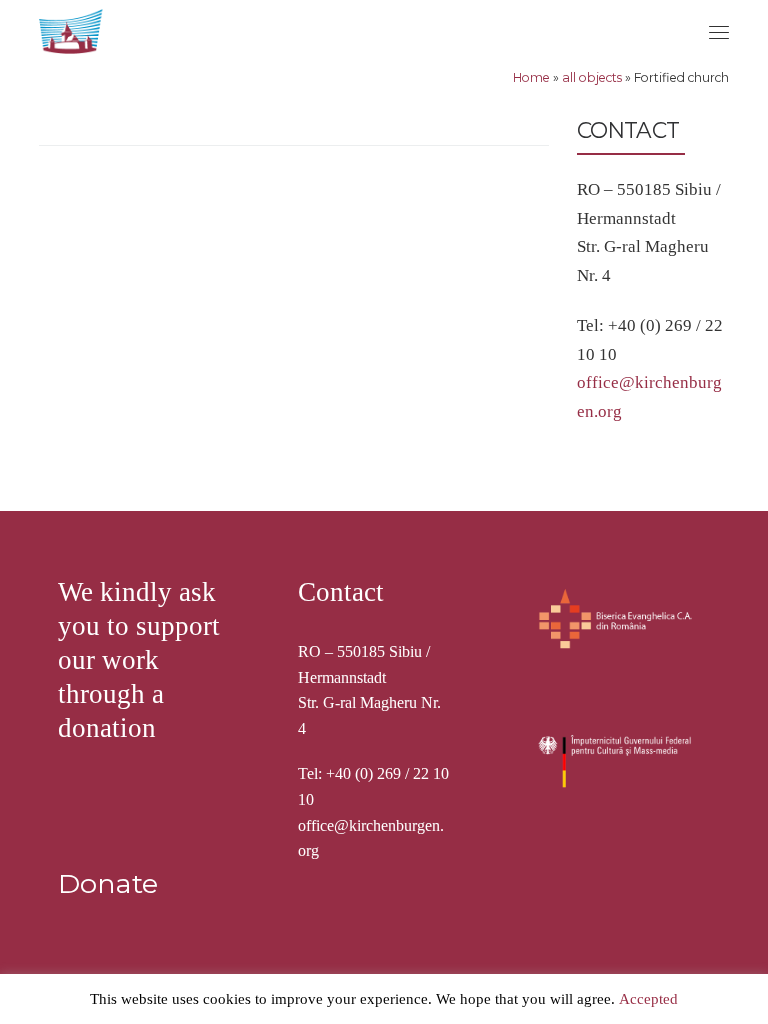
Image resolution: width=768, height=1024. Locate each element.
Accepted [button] (648, 999)
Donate (108, 883)
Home (531, 77)
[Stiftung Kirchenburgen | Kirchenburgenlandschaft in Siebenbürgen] (73, 28)
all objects (592, 77)
